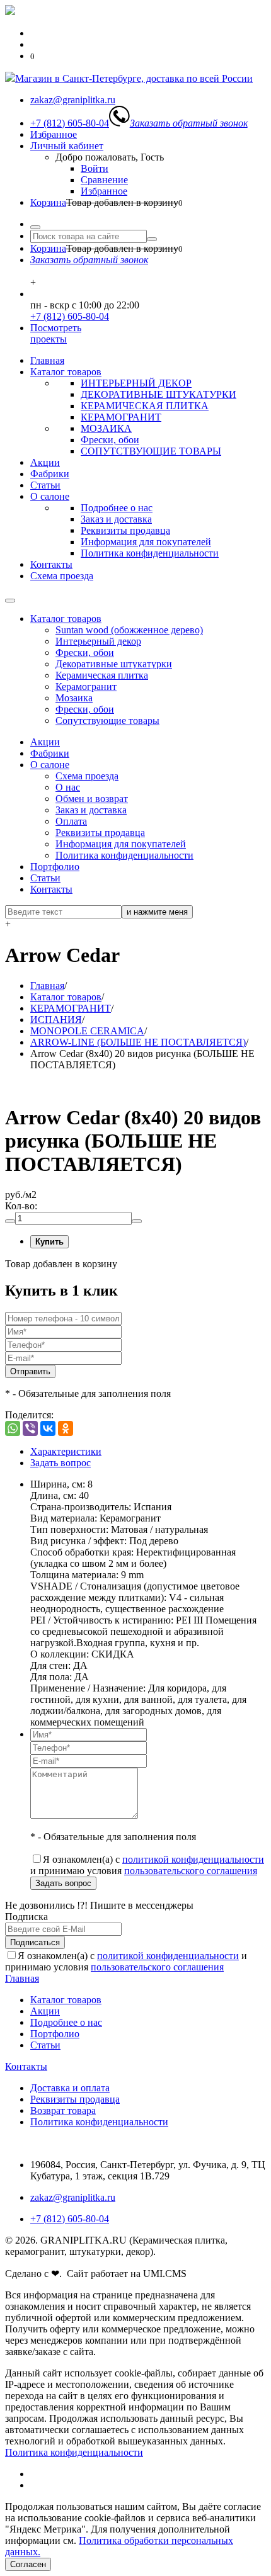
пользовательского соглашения (191, 1871)
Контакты (51, 564)
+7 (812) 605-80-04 (70, 316)
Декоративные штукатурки (114, 664)
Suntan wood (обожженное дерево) (129, 630)
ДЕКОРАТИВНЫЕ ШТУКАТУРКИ (159, 394)
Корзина (48, 202)
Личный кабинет (67, 146)
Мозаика (74, 698)
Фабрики (50, 474)
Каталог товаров (66, 372)
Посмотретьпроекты (56, 333)
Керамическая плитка (102, 675)
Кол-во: (21, 1206)
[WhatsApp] (13, 1428)
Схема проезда (62, 576)
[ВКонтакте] (48, 1428)
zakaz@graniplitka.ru (73, 2197)
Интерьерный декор (98, 641)
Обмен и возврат (92, 799)
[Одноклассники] (66, 1428)
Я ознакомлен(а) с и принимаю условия (147, 1865)
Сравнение (104, 180)
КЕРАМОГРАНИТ (121, 417)
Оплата (71, 821)
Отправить (30, 1371)
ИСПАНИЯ (56, 1020)
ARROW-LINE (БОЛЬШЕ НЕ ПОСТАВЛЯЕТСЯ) (138, 1042)
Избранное (54, 134)
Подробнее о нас (117, 508)
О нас (68, 787)
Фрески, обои (110, 440)
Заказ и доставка (116, 519)
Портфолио (55, 867)
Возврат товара (63, 2110)
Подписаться (35, 1942)
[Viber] (30, 1428)
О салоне (50, 496)
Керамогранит (86, 686)
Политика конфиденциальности (150, 553)
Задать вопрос (61, 1463)
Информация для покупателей (146, 542)
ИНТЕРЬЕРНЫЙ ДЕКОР (136, 383)
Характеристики (66, 1451)
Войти (95, 168)
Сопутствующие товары (107, 720)
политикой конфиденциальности (193, 1859)
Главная (47, 360)
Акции (45, 462)
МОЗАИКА (106, 428)
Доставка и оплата (70, 2088)
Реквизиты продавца (125, 530)
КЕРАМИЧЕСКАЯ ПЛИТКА (145, 406)
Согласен (28, 2564)
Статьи (45, 485)
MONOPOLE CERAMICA (87, 1031)
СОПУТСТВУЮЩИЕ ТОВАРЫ (151, 451)
